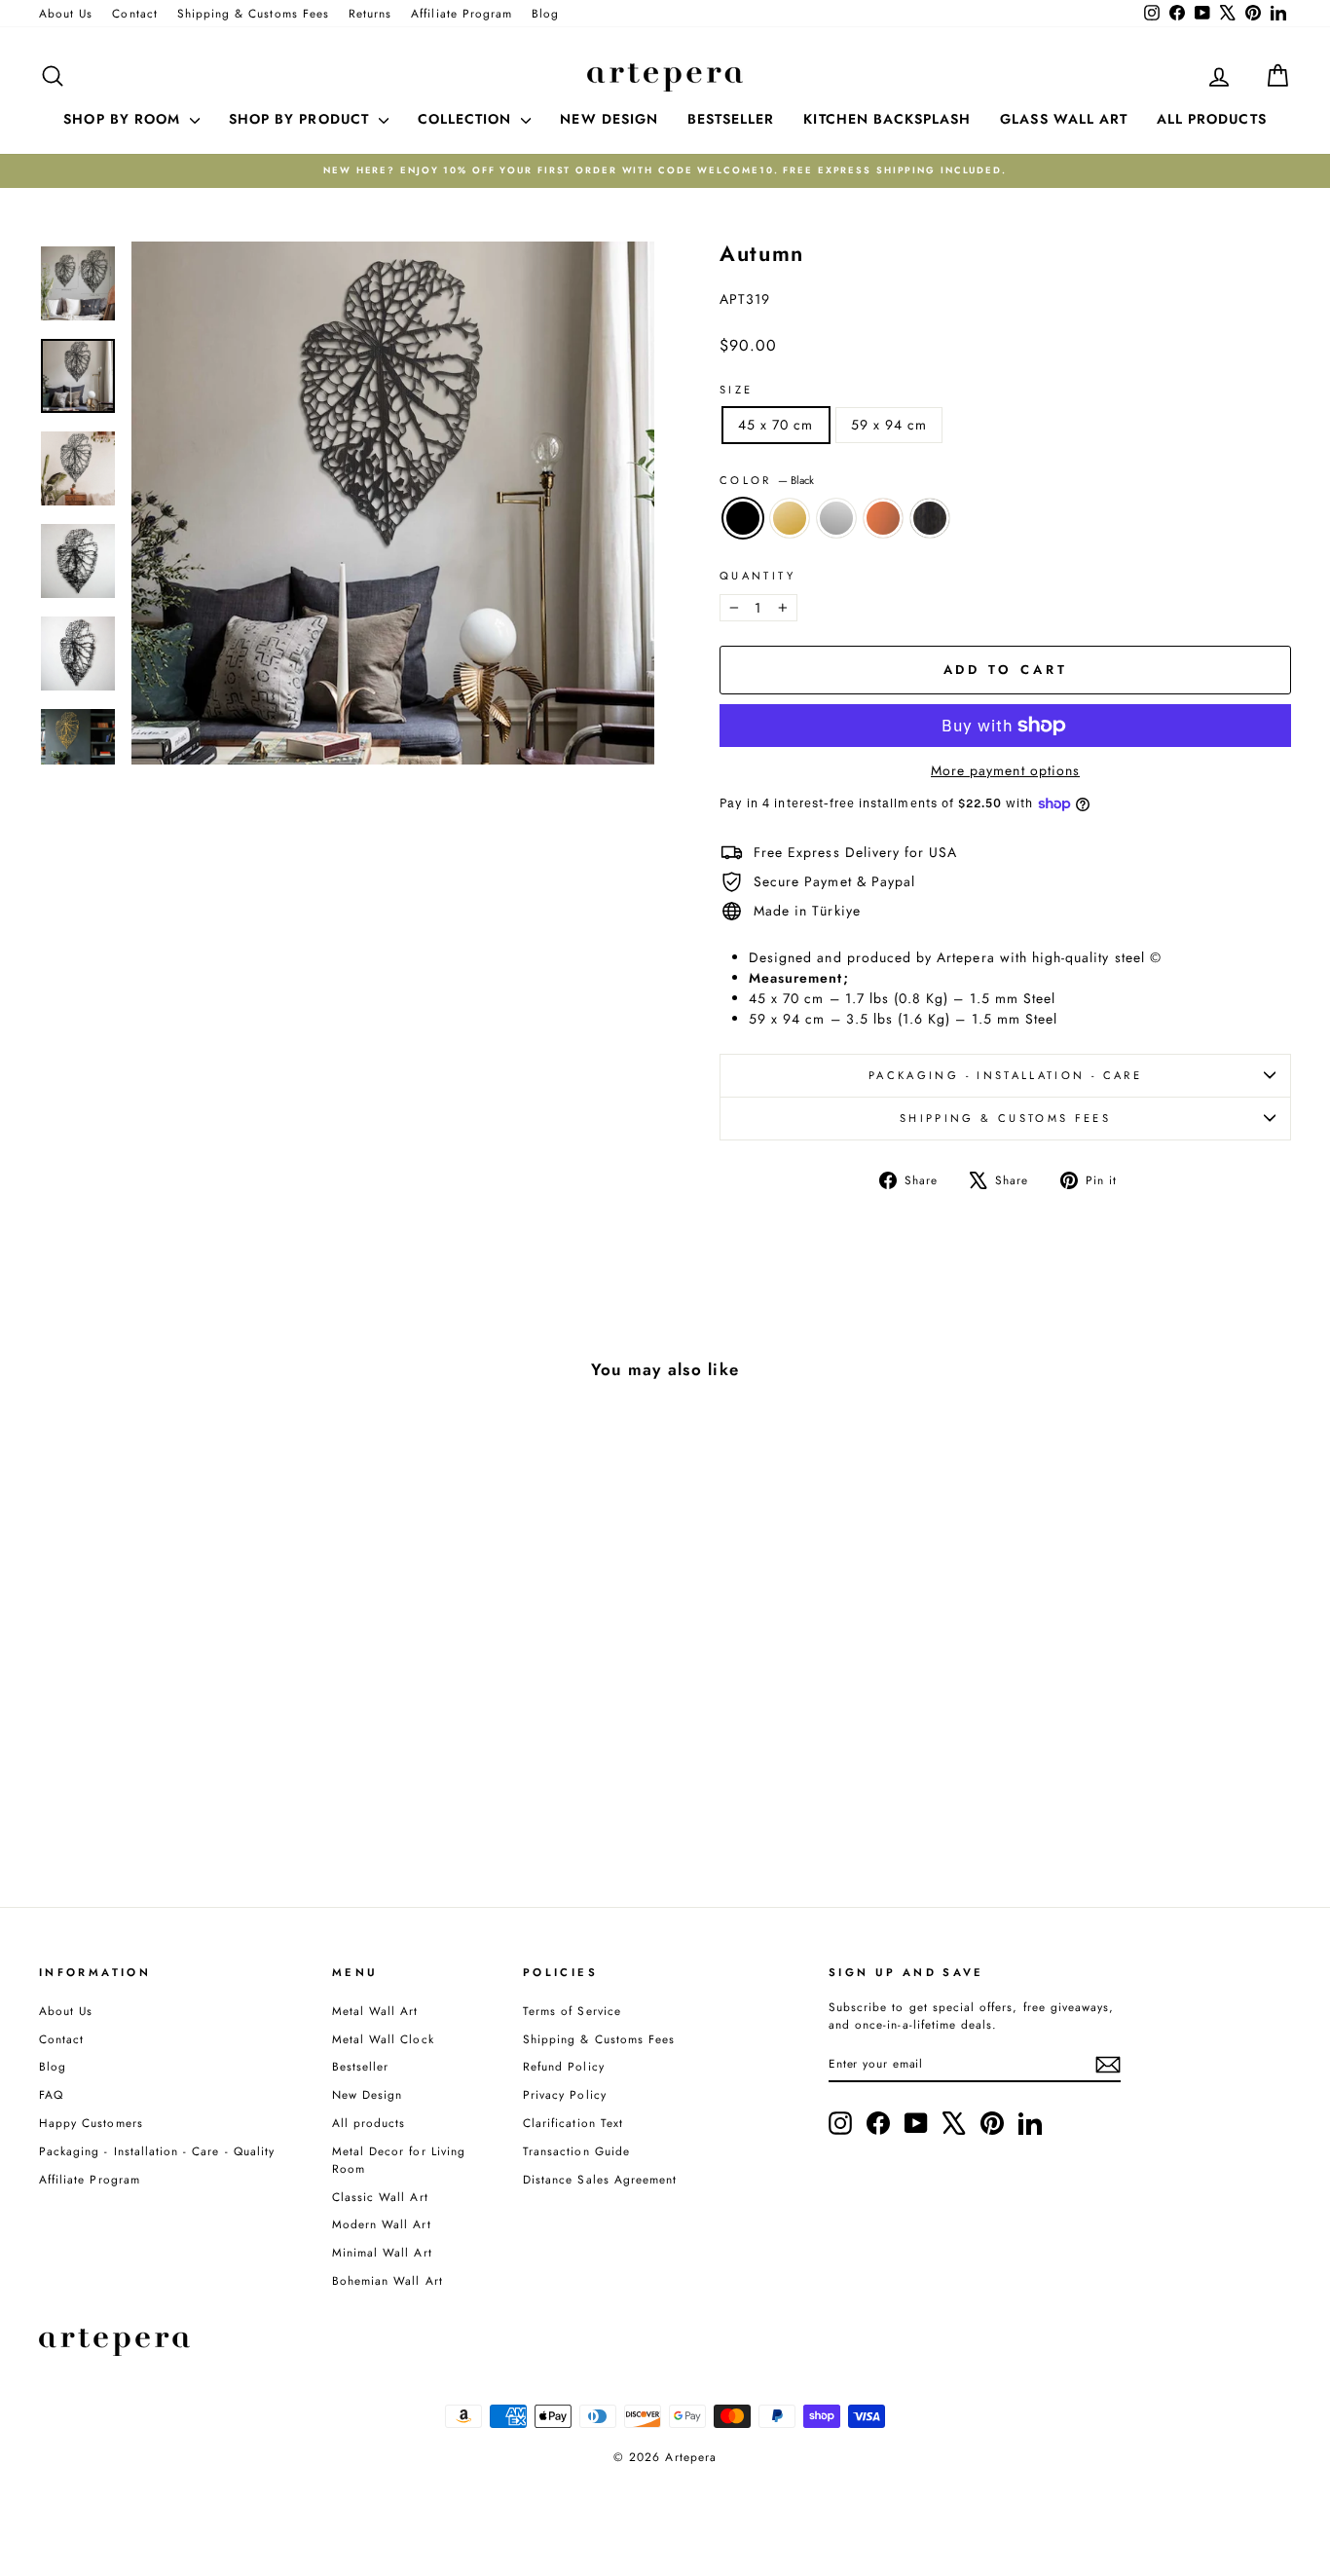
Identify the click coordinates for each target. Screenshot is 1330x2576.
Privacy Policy (565, 2094)
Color (767, 480)
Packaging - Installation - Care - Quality (157, 2151)
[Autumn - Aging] (240, 1792)
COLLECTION (467, 119)
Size (736, 390)
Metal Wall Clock (383, 2039)
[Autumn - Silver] (187, 1792)
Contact (134, 13)
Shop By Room (124, 119)
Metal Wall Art (375, 2011)
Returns (370, 13)
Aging (930, 518)
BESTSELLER (731, 119)
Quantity (757, 576)
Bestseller (361, 2066)
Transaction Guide (576, 2151)
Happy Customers (91, 2123)
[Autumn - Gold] (161, 1792)
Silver (836, 518)
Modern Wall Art (382, 2224)
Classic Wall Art (380, 2197)
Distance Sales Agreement (600, 2179)
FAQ (51, 2094)
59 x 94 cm (889, 425)
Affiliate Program (462, 13)
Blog (545, 13)
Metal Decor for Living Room (399, 2160)
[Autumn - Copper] (214, 1792)
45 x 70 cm (776, 425)
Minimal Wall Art (382, 2252)
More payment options (1005, 770)
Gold (790, 518)
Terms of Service (572, 2011)
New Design (368, 2094)
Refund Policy (564, 2066)
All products (369, 2123)
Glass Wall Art (1064, 119)
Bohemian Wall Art (388, 2280)
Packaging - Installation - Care (1005, 1075)
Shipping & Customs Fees (253, 13)
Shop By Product (301, 119)
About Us (66, 13)
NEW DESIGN (609, 119)
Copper (883, 518)
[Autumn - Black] (135, 1792)
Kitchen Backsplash (887, 119)
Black (743, 518)
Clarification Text (573, 2123)
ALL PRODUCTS (1212, 119)
